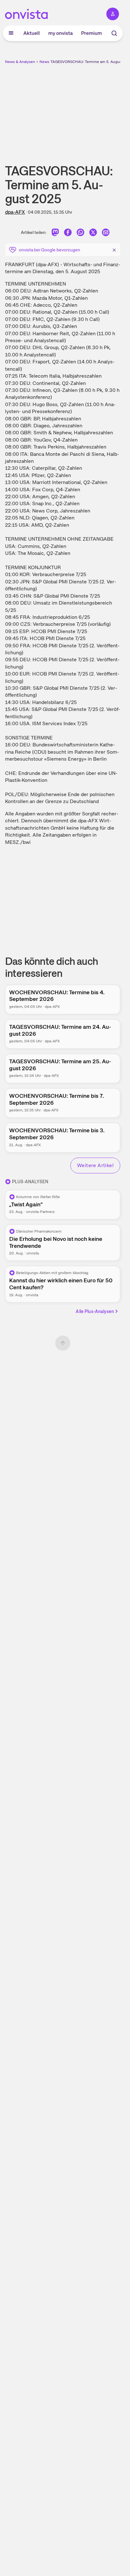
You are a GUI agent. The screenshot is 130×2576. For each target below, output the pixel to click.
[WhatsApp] (80, 233)
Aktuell (32, 33)
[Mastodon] (55, 233)
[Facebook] (68, 233)
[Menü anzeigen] (11, 33)
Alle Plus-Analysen (95, 1311)
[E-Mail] (106, 233)
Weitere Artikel (95, 1165)
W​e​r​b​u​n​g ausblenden (86, 109)
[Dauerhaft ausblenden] (114, 249)
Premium (92, 33)
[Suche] (114, 33)
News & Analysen (20, 62)
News (44, 62)
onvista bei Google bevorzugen (50, 250)
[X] (93, 233)
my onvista (61, 33)
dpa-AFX (15, 212)
